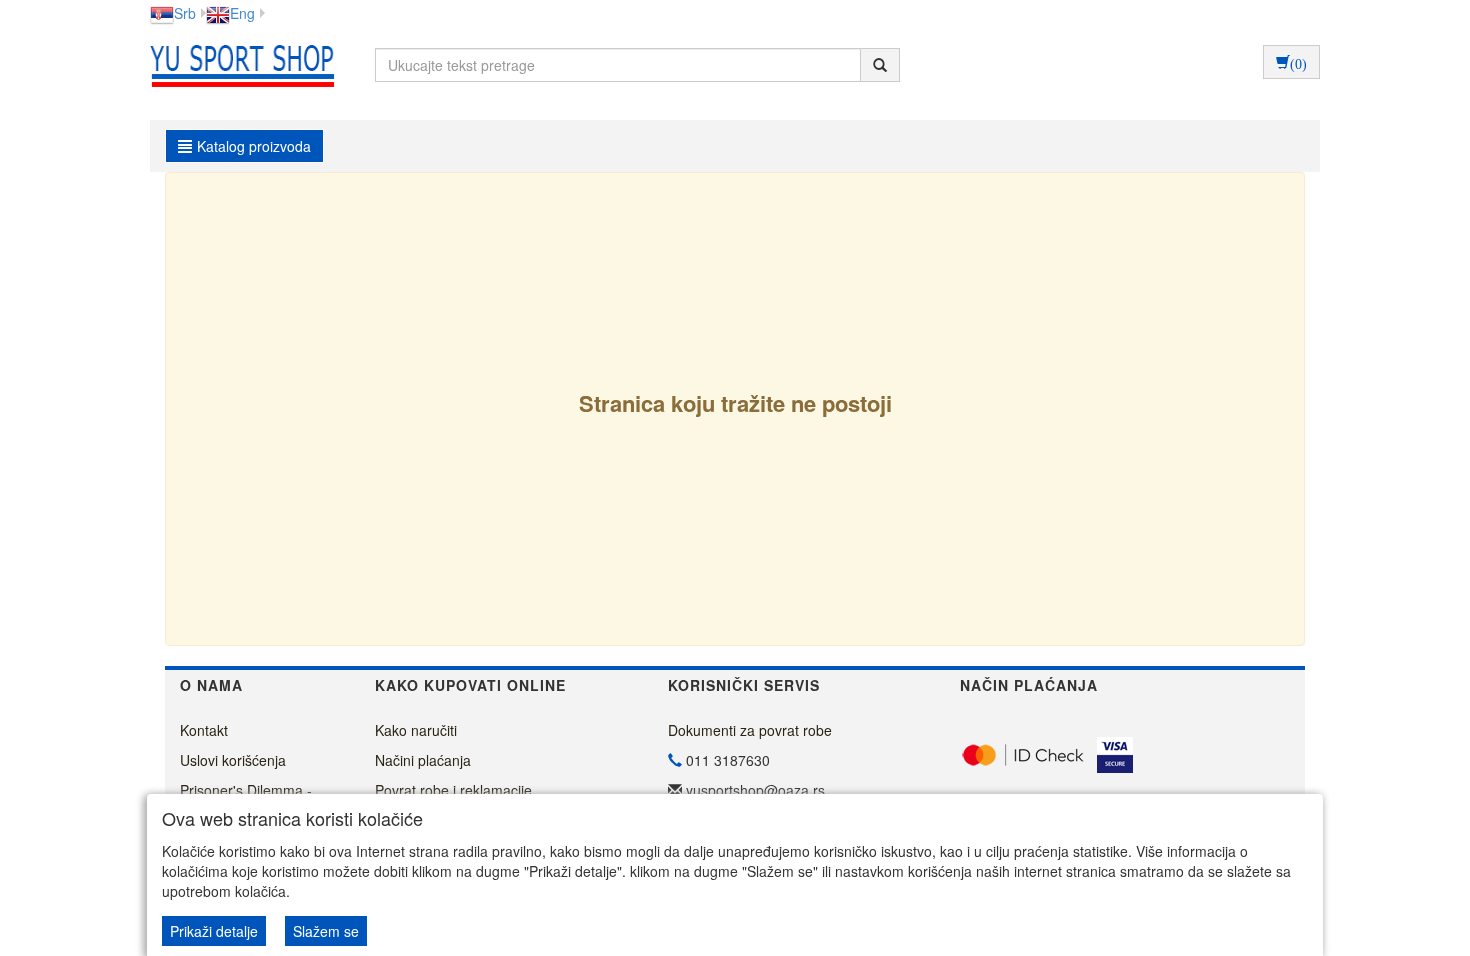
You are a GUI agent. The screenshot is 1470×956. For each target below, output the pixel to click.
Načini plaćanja (423, 760)
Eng (242, 13)
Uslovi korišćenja (233, 760)
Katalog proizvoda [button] (254, 146)
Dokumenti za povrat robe (750, 730)
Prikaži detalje (214, 931)
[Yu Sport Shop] (237, 65)
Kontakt (204, 730)
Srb (185, 13)
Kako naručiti (416, 730)
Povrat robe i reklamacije (453, 790)
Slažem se (326, 931)
